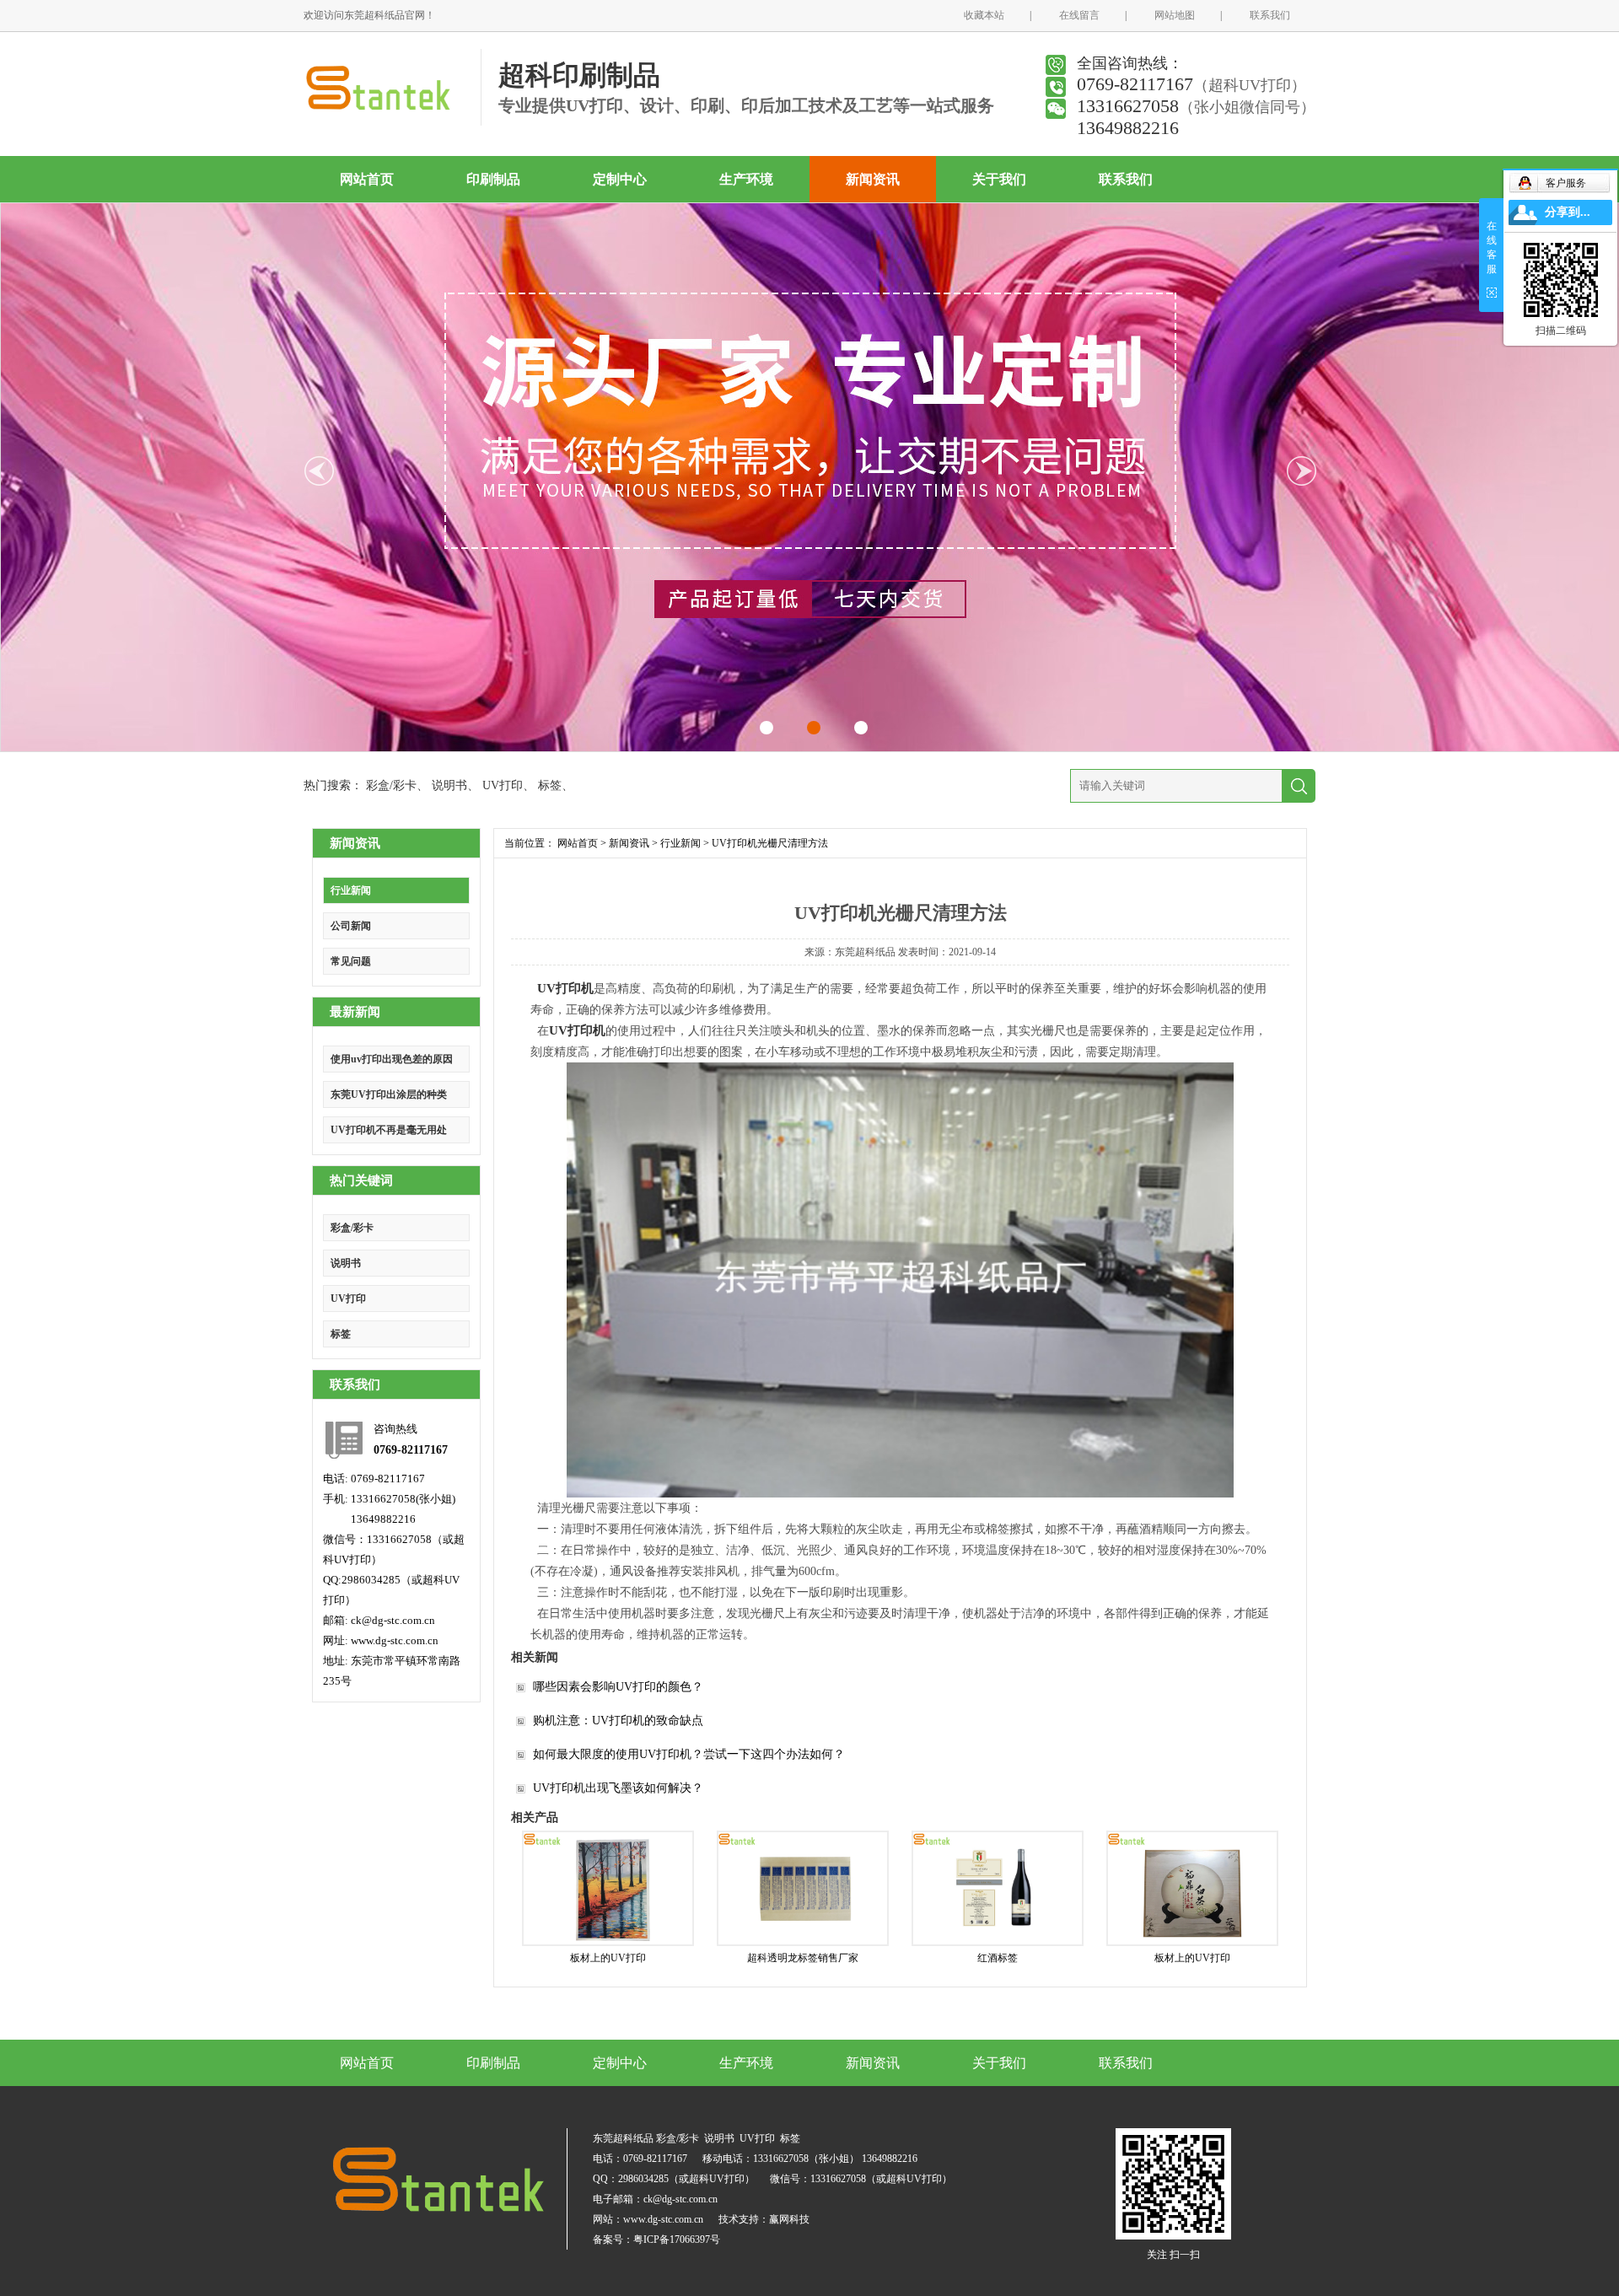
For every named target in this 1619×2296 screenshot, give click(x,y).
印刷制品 (493, 179)
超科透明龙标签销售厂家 (803, 1958)
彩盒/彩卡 (391, 785)
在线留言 (1079, 15)
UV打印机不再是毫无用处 (389, 1130)
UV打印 (503, 785)
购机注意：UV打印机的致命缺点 (618, 1721)
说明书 (449, 785)
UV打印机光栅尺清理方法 (770, 843)
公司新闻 (351, 926)
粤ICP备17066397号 (677, 2240)
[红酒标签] (998, 1888)
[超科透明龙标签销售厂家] (803, 1888)
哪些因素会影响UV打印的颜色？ (618, 1687)
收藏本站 (984, 15)
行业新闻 (351, 890)
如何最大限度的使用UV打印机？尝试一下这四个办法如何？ (689, 1754)
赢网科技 (789, 2219)
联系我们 (1270, 15)
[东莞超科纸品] (377, 111)
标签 (550, 785)
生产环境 (746, 179)
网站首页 (367, 179)
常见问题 (351, 961)
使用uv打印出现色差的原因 (392, 1059)
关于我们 (999, 179)
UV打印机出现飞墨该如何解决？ (618, 1788)
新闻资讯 (873, 179)
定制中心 (620, 179)
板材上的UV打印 (608, 1958)
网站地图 (1175, 15)
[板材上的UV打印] (608, 1888)
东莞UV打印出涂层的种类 (389, 1094)
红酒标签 (998, 1958)
